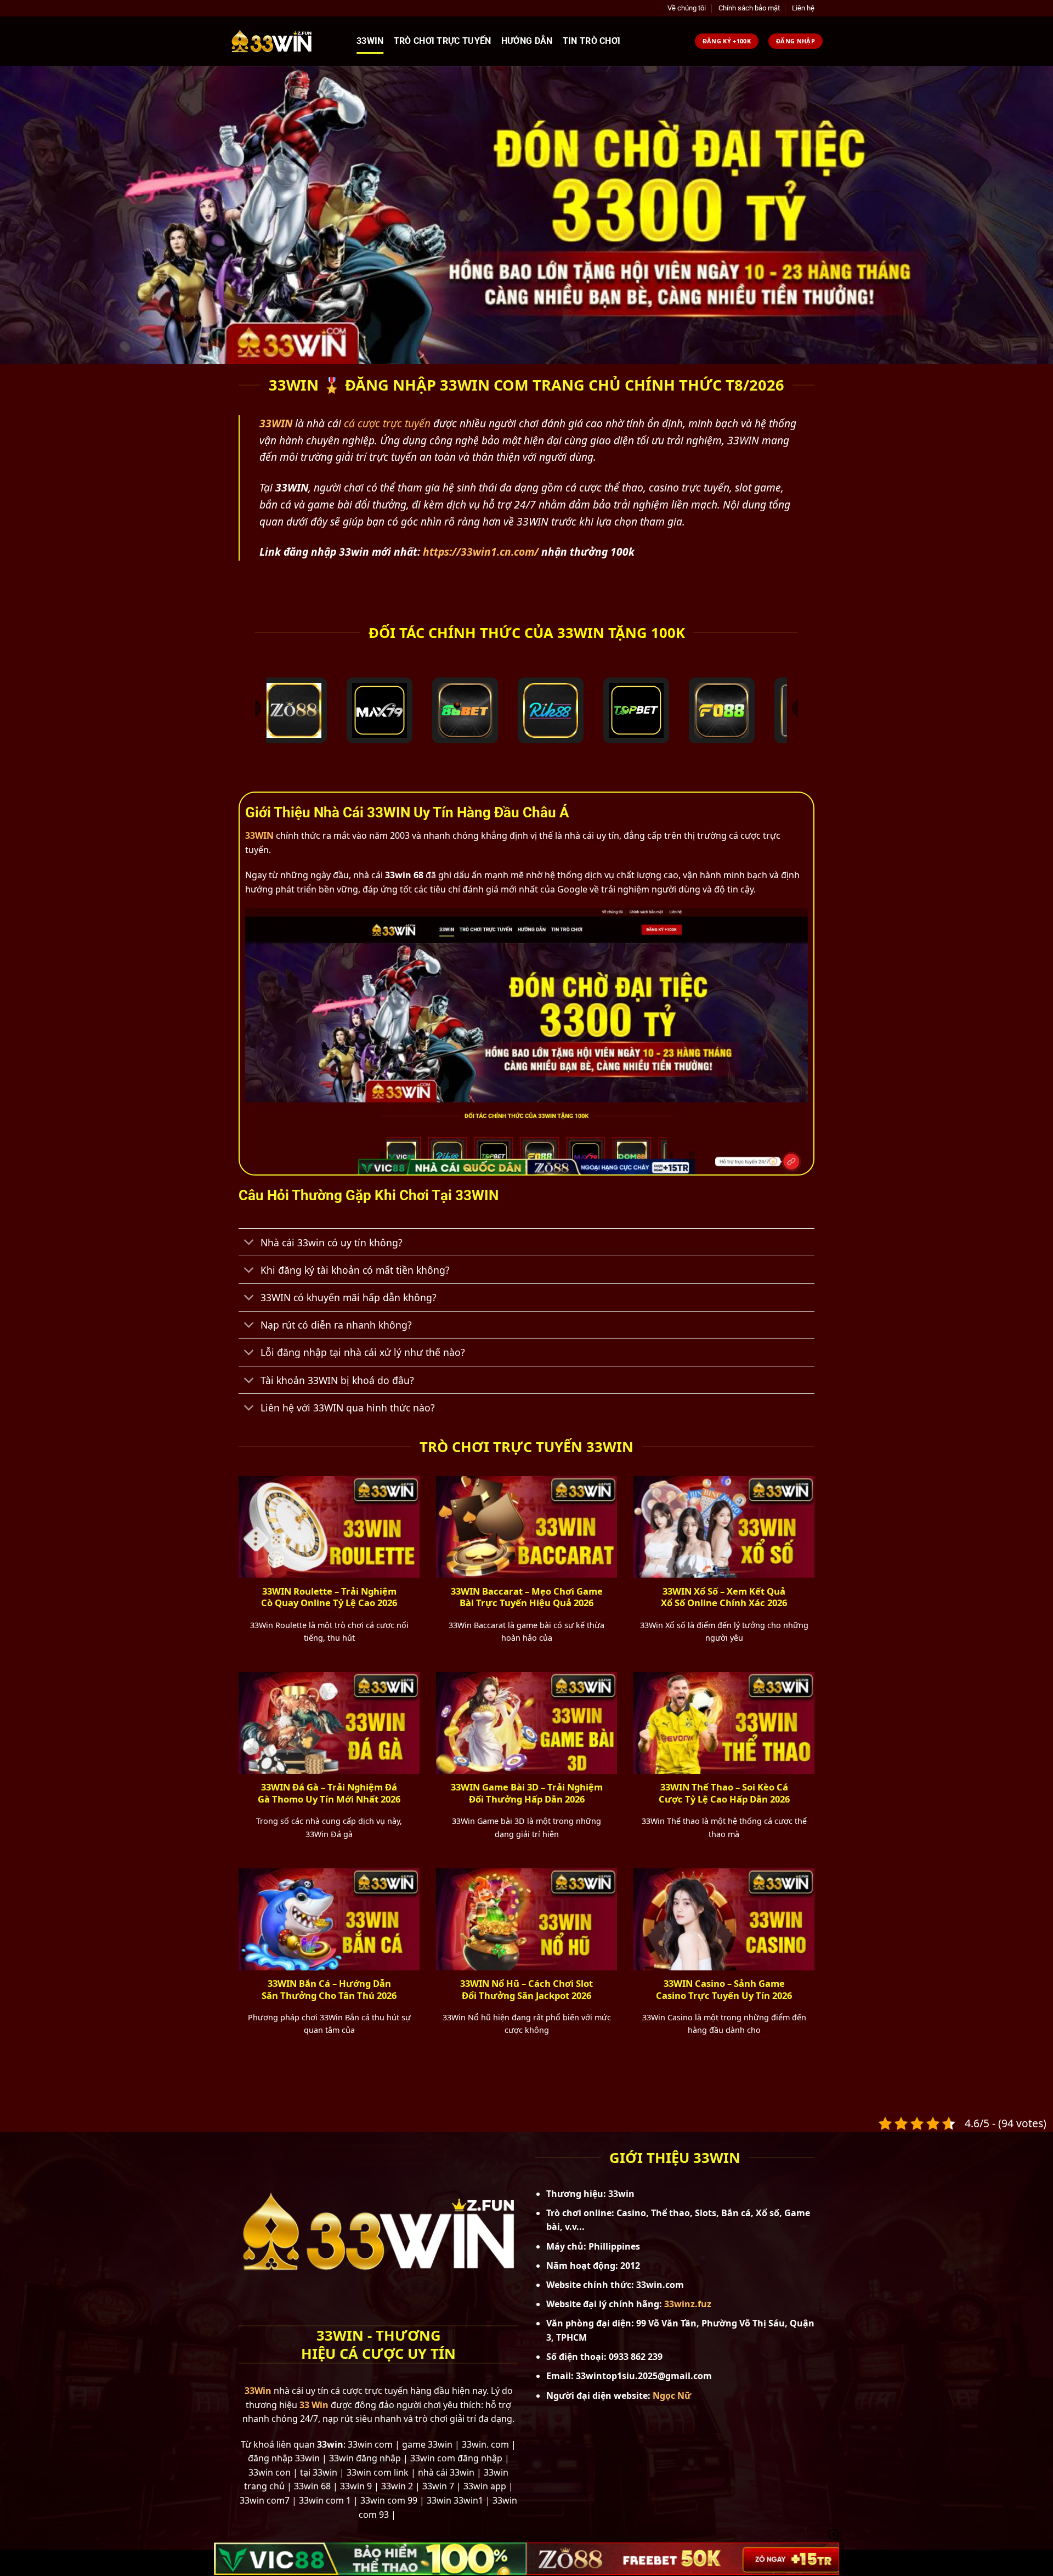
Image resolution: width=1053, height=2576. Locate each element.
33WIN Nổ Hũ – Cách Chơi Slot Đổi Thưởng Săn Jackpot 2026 (526, 1989)
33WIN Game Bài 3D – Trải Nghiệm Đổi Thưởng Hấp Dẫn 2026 (527, 1793)
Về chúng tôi (687, 8)
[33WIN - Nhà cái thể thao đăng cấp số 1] (285, 41)
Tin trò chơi (592, 41)
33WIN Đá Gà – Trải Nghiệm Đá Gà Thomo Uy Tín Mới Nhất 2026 (329, 1793)
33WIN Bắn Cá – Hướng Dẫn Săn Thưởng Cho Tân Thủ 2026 (329, 1989)
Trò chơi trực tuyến (443, 41)
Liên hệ (803, 8)
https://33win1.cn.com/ (481, 552)
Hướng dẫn (527, 41)
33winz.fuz (688, 2304)
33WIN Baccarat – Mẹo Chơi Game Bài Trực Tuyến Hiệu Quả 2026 (527, 1597)
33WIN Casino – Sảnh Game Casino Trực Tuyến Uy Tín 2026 (724, 1989)
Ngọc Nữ (672, 2396)
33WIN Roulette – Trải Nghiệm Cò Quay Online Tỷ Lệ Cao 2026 (329, 1597)
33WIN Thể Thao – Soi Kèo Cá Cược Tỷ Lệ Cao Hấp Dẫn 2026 (724, 1793)
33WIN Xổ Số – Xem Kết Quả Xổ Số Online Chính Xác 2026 (724, 1597)
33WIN (259, 835)
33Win (370, 41)
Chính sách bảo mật (749, 8)
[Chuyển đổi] (249, 1243)
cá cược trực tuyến (387, 423)
